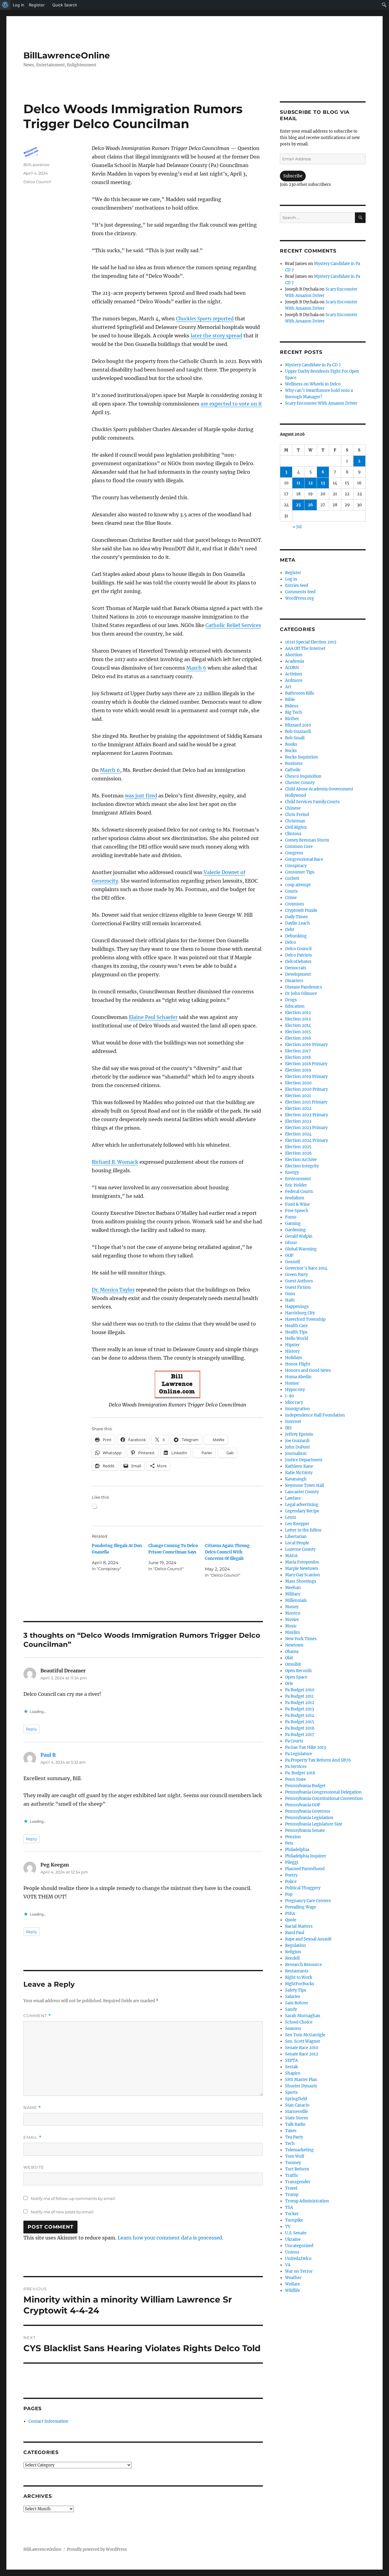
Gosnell (293, 1262)
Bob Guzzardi (298, 732)
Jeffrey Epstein (299, 1434)
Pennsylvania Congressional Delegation (323, 1792)
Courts (291, 891)
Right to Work (299, 1977)
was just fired (141, 796)
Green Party (296, 1275)
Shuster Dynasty (301, 2086)
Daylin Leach (298, 923)
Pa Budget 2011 (299, 1696)
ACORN (292, 668)
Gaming (293, 1224)
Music (291, 1626)
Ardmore (294, 680)
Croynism (294, 904)
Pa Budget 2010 (300, 1690)
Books (291, 744)
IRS (288, 1428)
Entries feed (297, 586)
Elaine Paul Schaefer (153, 1017)
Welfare (293, 2284)
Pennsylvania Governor (308, 1811)
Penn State (295, 1779)
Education (295, 1006)
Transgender (298, 2182)
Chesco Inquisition (303, 776)
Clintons (293, 834)
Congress (294, 853)
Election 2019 (298, 1070)
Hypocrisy (295, 1390)
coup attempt (298, 885)
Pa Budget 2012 (300, 1703)
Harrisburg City (300, 1313)
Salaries (293, 1997)
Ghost (291, 1243)
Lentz (291, 1517)
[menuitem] (5, 5)
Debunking (296, 936)
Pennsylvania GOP (303, 1805)
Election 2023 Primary (306, 1128)
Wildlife (293, 2290)
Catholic (293, 770)
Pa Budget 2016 (300, 1728)
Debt (290, 930)
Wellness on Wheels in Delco (313, 384)
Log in (291, 579)
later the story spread (216, 336)
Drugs (291, 1000)
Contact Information (48, 2421)
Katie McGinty (299, 1473)
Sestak (291, 2067)
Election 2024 (298, 1134)
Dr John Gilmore (301, 993)
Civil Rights (296, 827)
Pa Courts (294, 1741)
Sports (291, 2092)
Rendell (292, 1958)
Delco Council (37, 182)
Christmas (295, 821)
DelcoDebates (298, 962)
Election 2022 (298, 1108)
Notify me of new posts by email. (63, 2212)
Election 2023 (298, 1121)
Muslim (293, 1632)
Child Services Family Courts (312, 802)
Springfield (296, 2099)
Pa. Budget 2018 (300, 1773)
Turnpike (294, 2220)
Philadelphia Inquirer (306, 1856)
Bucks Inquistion (302, 757)
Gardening (295, 1230)
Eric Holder (296, 1185)
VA (288, 2265)
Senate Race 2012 (302, 2054)
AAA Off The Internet (305, 648)
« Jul (297, 527)
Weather (293, 2278)
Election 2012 (298, 1013)
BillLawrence (36, 165)
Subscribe (293, 176)
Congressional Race (304, 859)
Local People (297, 1543)
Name (32, 2108)
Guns (290, 1294)
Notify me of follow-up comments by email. (73, 2198)
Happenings (297, 1307)
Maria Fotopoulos (302, 1562)
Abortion (294, 655)
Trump (292, 2195)
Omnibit (293, 1664)
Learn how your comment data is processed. (170, 2238)
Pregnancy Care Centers (308, 1901)
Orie (289, 1684)
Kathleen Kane (299, 1466)
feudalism (295, 1198)
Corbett (292, 878)
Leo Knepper (297, 1524)
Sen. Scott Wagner (303, 2041)
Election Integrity (302, 1166)
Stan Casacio (297, 2105)
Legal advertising (302, 1505)
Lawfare (293, 1498)
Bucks (291, 751)
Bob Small (295, 738)
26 (310, 505)
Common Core (299, 847)
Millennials (296, 1600)
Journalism (296, 1454)
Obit (289, 1658)
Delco (291, 942)
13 (323, 483)
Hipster (292, 1345)
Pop (289, 1894)
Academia (294, 661)
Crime (291, 898)
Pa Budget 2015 (300, 1722)
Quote (291, 1920)
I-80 (289, 1396)
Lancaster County (302, 1492)
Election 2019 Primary (306, 1077)
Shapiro (293, 2073)
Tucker (292, 2214)
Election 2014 (298, 1025)
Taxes (291, 2131)
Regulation (296, 1945)
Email (33, 2137)
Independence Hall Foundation (315, 1415)
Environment (298, 1179)
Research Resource (303, 1965)
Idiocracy (294, 1402)
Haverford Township (305, 1319)
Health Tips (296, 1332)
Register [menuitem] (37, 5)
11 (298, 483)
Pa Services (296, 1767)
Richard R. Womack (115, 1162)
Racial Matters (299, 1926)
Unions (292, 2252)
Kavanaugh (296, 1479)
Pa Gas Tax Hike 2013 (305, 1747)
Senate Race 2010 (302, 2048)
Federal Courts (299, 1192)
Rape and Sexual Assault (308, 1939)
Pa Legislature (299, 1754)
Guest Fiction (298, 1287)
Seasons (293, 2029)
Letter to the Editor (303, 1530)
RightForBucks (300, 1984)
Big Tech (294, 712)
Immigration (298, 1409)
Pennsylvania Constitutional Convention (324, 1799)
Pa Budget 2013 (299, 1709)
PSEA (290, 1914)
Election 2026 (298, 1153)
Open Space (296, 1677)
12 (311, 483)
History (292, 1351)
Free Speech (297, 1211)
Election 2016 (298, 1038)
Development (298, 974)
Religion (293, 1952)
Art (288, 687)
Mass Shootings (301, 1581)
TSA (289, 2207)
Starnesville (296, 2112)
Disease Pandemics (304, 987)
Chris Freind (297, 815)
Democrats (296, 968)
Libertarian (296, 1537)
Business (294, 763)
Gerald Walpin (299, 1236)
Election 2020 (298, 1083)
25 (298, 505)
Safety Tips (296, 1990)
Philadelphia (297, 1850)
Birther (292, 719)
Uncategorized (299, 2246)
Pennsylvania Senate (305, 1830)
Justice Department (304, 1460)
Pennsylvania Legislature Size (314, 1824)
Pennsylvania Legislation (309, 1818)
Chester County (300, 783)
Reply (31, 1729)
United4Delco (298, 2259)
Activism (294, 674)
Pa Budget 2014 (300, 1715)
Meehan (293, 1588)
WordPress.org (299, 598)
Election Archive (301, 1160)
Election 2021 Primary (306, 1102)
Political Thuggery (303, 1888)
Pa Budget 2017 (300, 1735)
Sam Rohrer (297, 2003)
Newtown (294, 1645)
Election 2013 (298, 1019)
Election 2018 (298, 1057)
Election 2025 (298, 1147)
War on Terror (299, 2271)
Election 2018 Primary (306, 1064)
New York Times (301, 1639)
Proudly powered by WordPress (97, 2549)
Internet (293, 1422)
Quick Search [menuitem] (65, 5)
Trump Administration (307, 2201)
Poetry (291, 1875)
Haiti (290, 1300)
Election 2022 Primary (306, 1115)
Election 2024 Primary (306, 1140)
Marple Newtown (302, 1569)
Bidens (292, 706)
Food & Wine (297, 1204)
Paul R (48, 1755)
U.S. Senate (296, 2233)
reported (205, 319)
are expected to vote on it (231, 404)
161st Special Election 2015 (311, 642)
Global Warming (301, 1249)
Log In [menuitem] (19, 5)
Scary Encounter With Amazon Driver (321, 403)
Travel (291, 2188)
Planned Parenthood (305, 1869)
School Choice (299, 2022)
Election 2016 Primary (306, 1045)
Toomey (293, 2163)
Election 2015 (298, 1032)
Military (293, 1594)
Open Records (298, 1671)
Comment (37, 2016)
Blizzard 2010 (298, 725)
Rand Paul (295, 1933)
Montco (293, 1613)
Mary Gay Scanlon (303, 1575)
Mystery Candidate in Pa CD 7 (313, 365)
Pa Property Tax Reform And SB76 (318, 1760)
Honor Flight (298, 1364)
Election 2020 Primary (306, 1089)
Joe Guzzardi (297, 1441)
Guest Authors (299, 1281)
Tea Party (294, 2137)
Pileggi (292, 1862)
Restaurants (297, 1971)
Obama (292, 1652)
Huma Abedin (298, 1377)
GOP (289, 1255)
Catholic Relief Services (233, 625)
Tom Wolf (295, 2156)
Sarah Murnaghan (303, 2016)
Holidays (294, 1358)
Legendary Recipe (302, 1511)
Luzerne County (300, 1549)
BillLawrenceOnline (67, 55)
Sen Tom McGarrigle (305, 2035)
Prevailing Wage (301, 1907)
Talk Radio (295, 2124)
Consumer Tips (300, 872)
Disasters (294, 981)
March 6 (196, 668)
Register (293, 573)
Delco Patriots (299, 955)
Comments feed (300, 592)
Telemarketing (299, 2150)
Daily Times (296, 917)
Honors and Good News (308, 1370)
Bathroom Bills (300, 693)
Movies (292, 1620)
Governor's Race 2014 (306, 1268)
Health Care (296, 1326)
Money (292, 1607)
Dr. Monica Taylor (113, 1290)
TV (288, 2227)
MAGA (291, 1556)
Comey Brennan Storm (307, 840)
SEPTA (291, 2060)
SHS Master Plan (301, 2080)
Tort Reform (297, 2169)
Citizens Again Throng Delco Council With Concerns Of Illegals (227, 1552)
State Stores (297, 2118)
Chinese (293, 808)
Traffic (292, 2175)
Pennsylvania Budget (305, 1786)
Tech (290, 2144)
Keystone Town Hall (305, 1485)
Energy (292, 1172)
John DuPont (298, 1447)
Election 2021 (298, 1096)
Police (291, 1882)
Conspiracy (296, 866)
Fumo (291, 1217)
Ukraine (293, 2239)
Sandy (291, 2009)
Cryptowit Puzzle (301, 910)
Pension (293, 1837)
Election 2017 (298, 1051)
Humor (292, 1383)
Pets (289, 1843)
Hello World (297, 1339)
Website (34, 2167)
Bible (290, 700)
